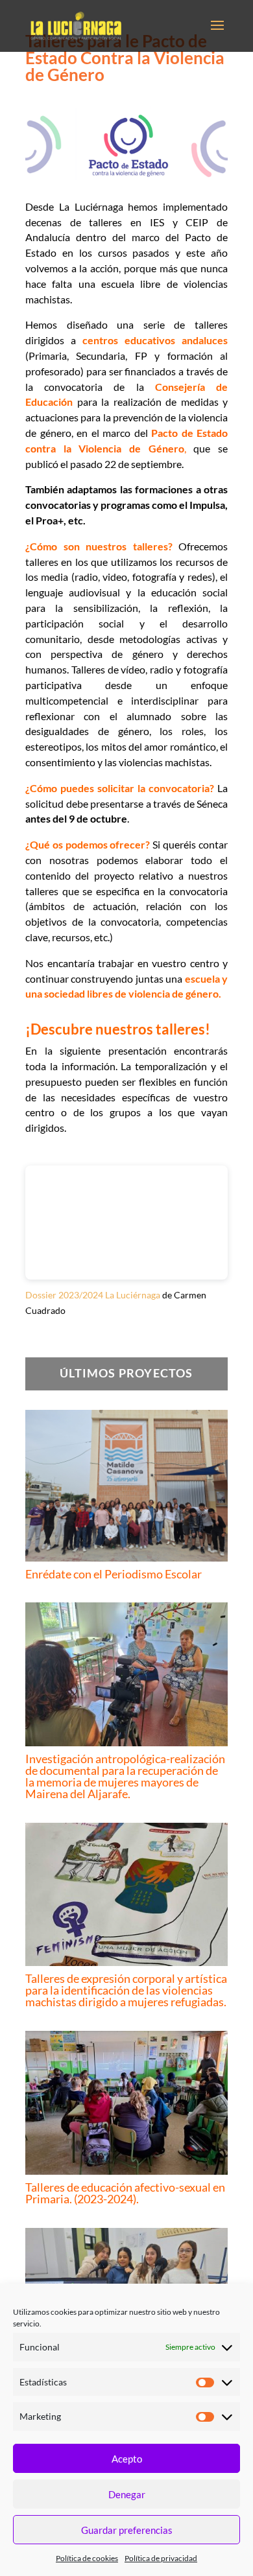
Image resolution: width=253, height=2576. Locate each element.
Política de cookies (87, 2558)
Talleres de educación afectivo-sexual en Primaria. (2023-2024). (125, 2193)
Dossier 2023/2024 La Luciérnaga (93, 1295)
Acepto (127, 2459)
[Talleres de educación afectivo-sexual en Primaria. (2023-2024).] (126, 2103)
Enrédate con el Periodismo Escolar (114, 1574)
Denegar (127, 2494)
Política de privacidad (161, 2558)
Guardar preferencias (127, 2530)
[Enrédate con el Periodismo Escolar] (126, 1486)
